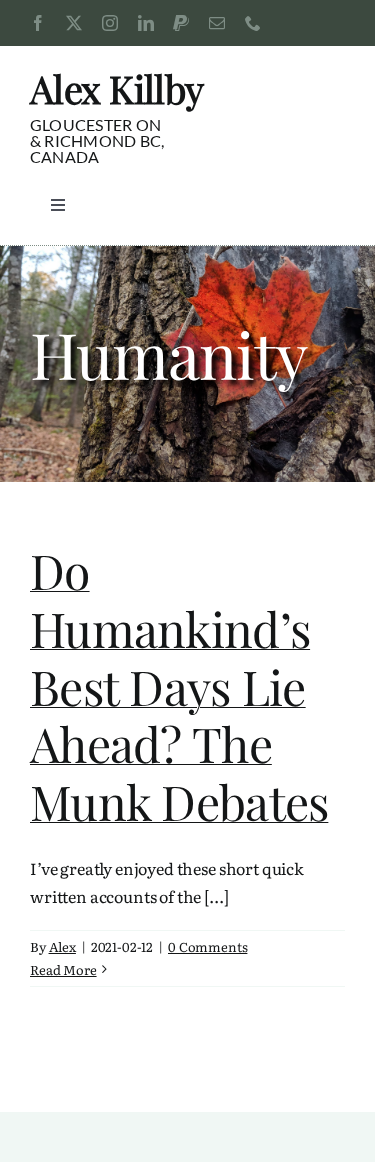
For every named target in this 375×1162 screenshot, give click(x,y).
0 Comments (207, 946)
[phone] (253, 23)
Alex (62, 946)
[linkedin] (146, 23)
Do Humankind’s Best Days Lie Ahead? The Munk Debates (179, 685)
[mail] (217, 23)
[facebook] (38, 23)
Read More (63, 969)
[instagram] (110, 23)
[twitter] (74, 23)
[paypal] (181, 23)
